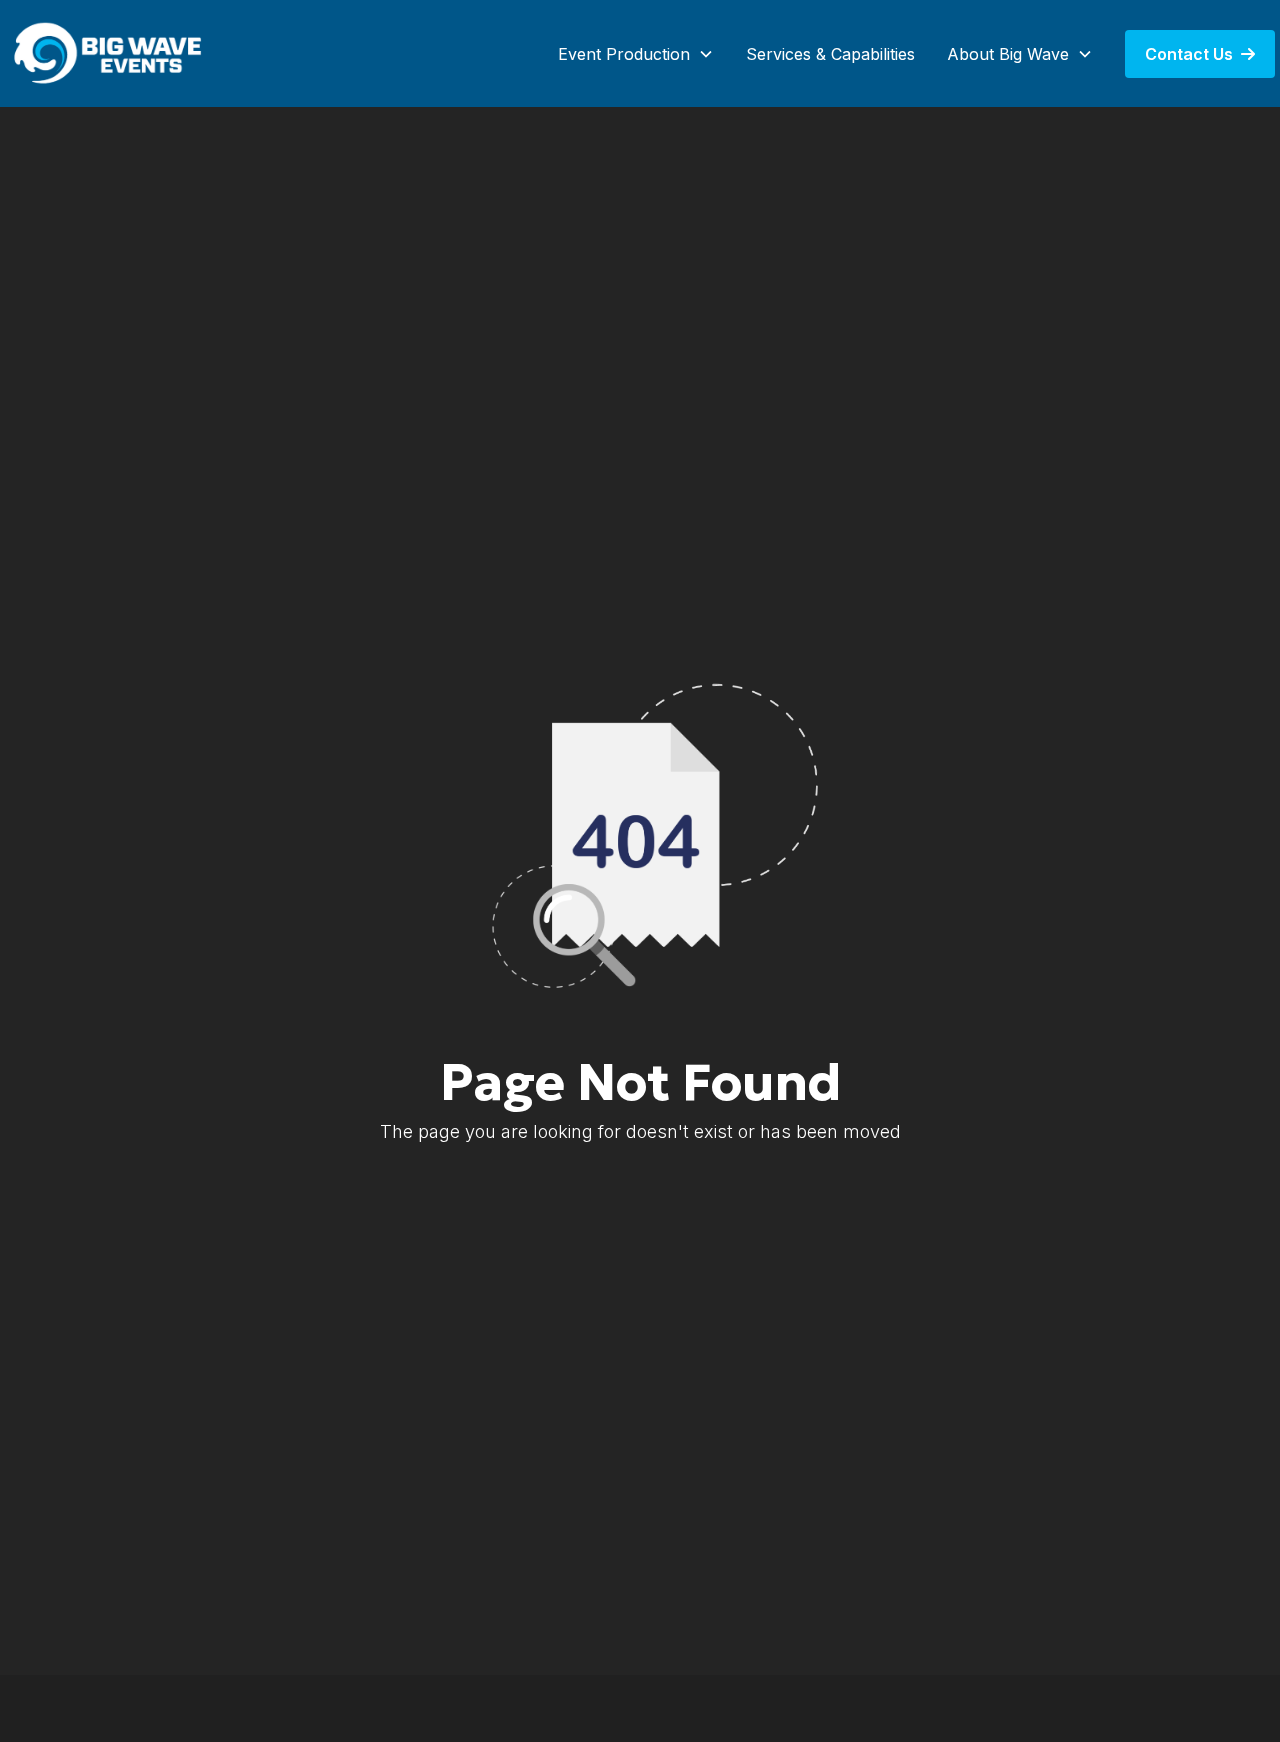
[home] (110, 53)
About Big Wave (1008, 54)
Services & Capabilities (830, 54)
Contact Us (1200, 54)
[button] (636, 54)
